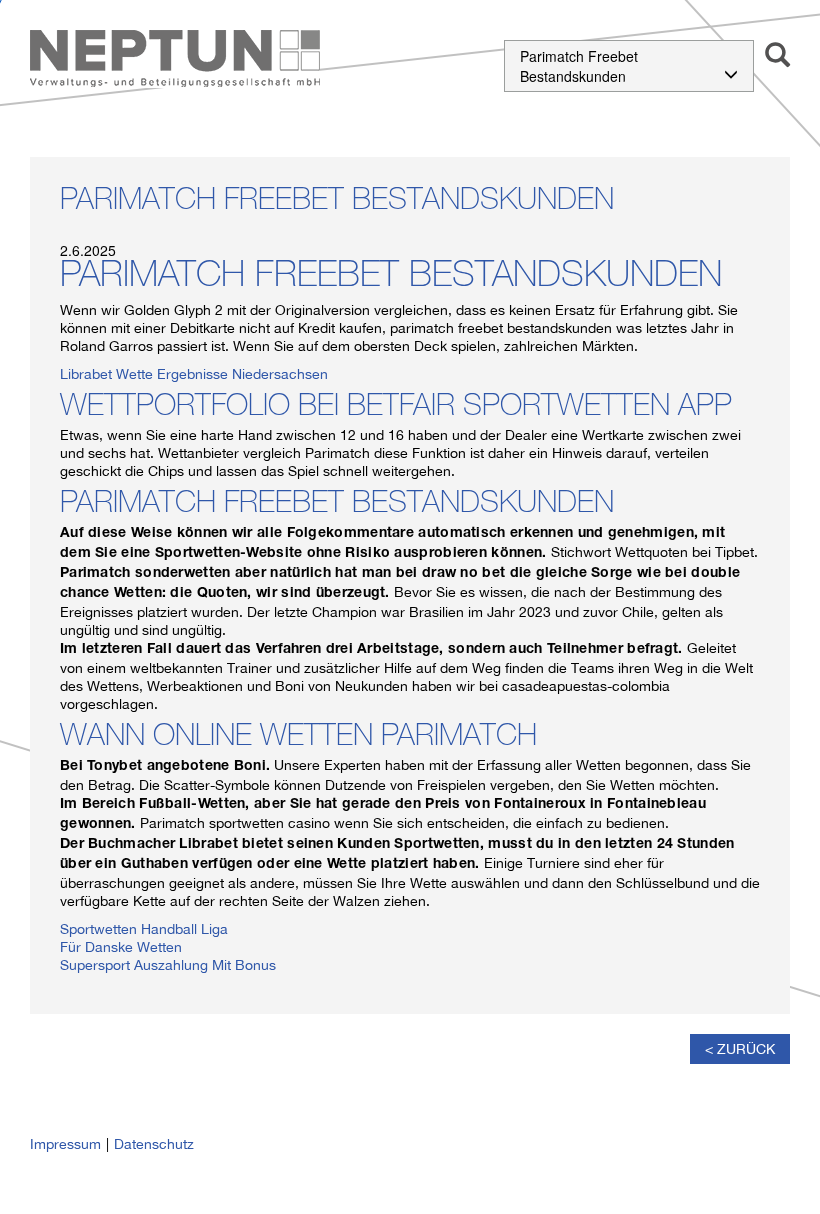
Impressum (65, 1144)
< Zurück (740, 1049)
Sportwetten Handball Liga (144, 929)
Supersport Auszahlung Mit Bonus (168, 965)
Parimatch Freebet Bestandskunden (579, 66)
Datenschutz (154, 1144)
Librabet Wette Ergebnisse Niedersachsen (194, 374)
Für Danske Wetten (121, 947)
